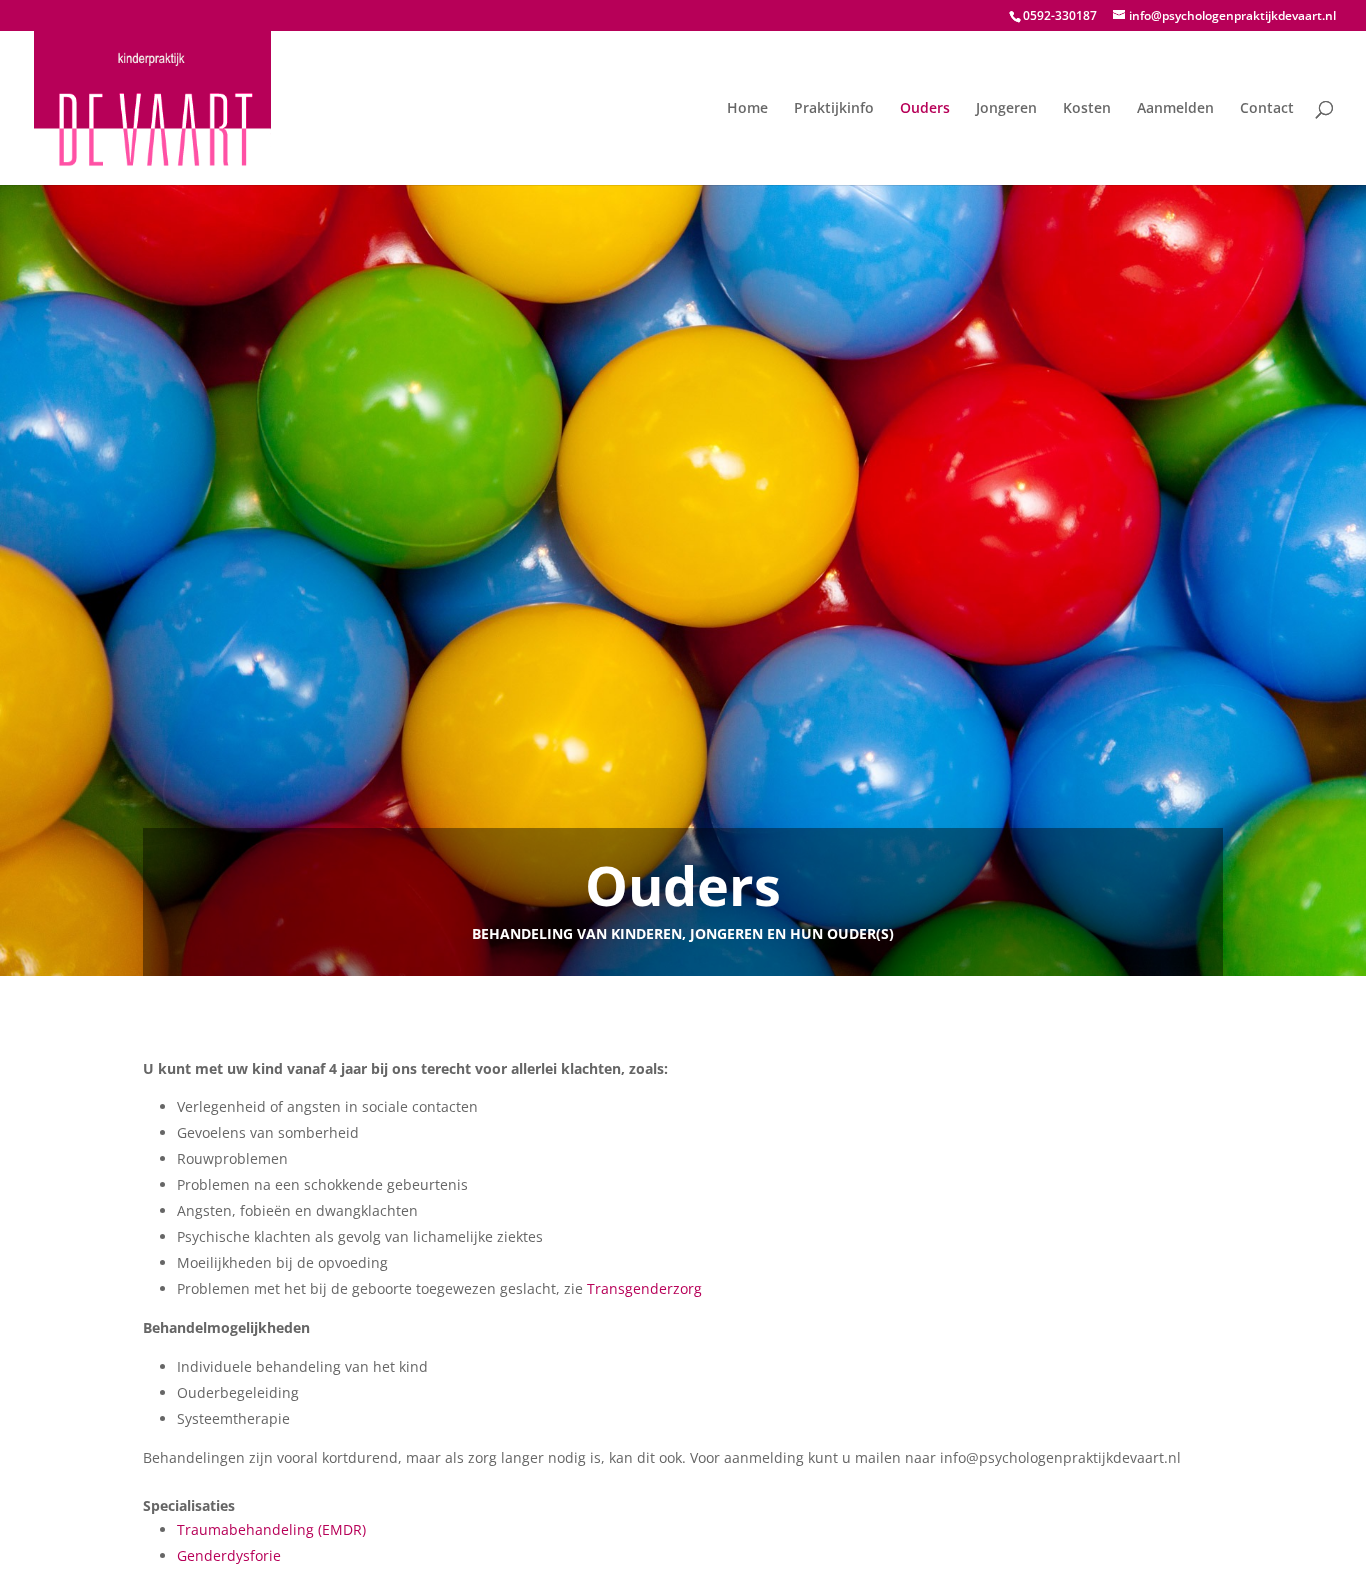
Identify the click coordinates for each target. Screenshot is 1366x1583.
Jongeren (1006, 109)
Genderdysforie (229, 1555)
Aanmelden (1175, 109)
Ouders (925, 109)
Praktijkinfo (834, 109)
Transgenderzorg (644, 1288)
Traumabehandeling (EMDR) (271, 1529)
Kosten (1087, 109)
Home (747, 109)
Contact (1267, 109)
